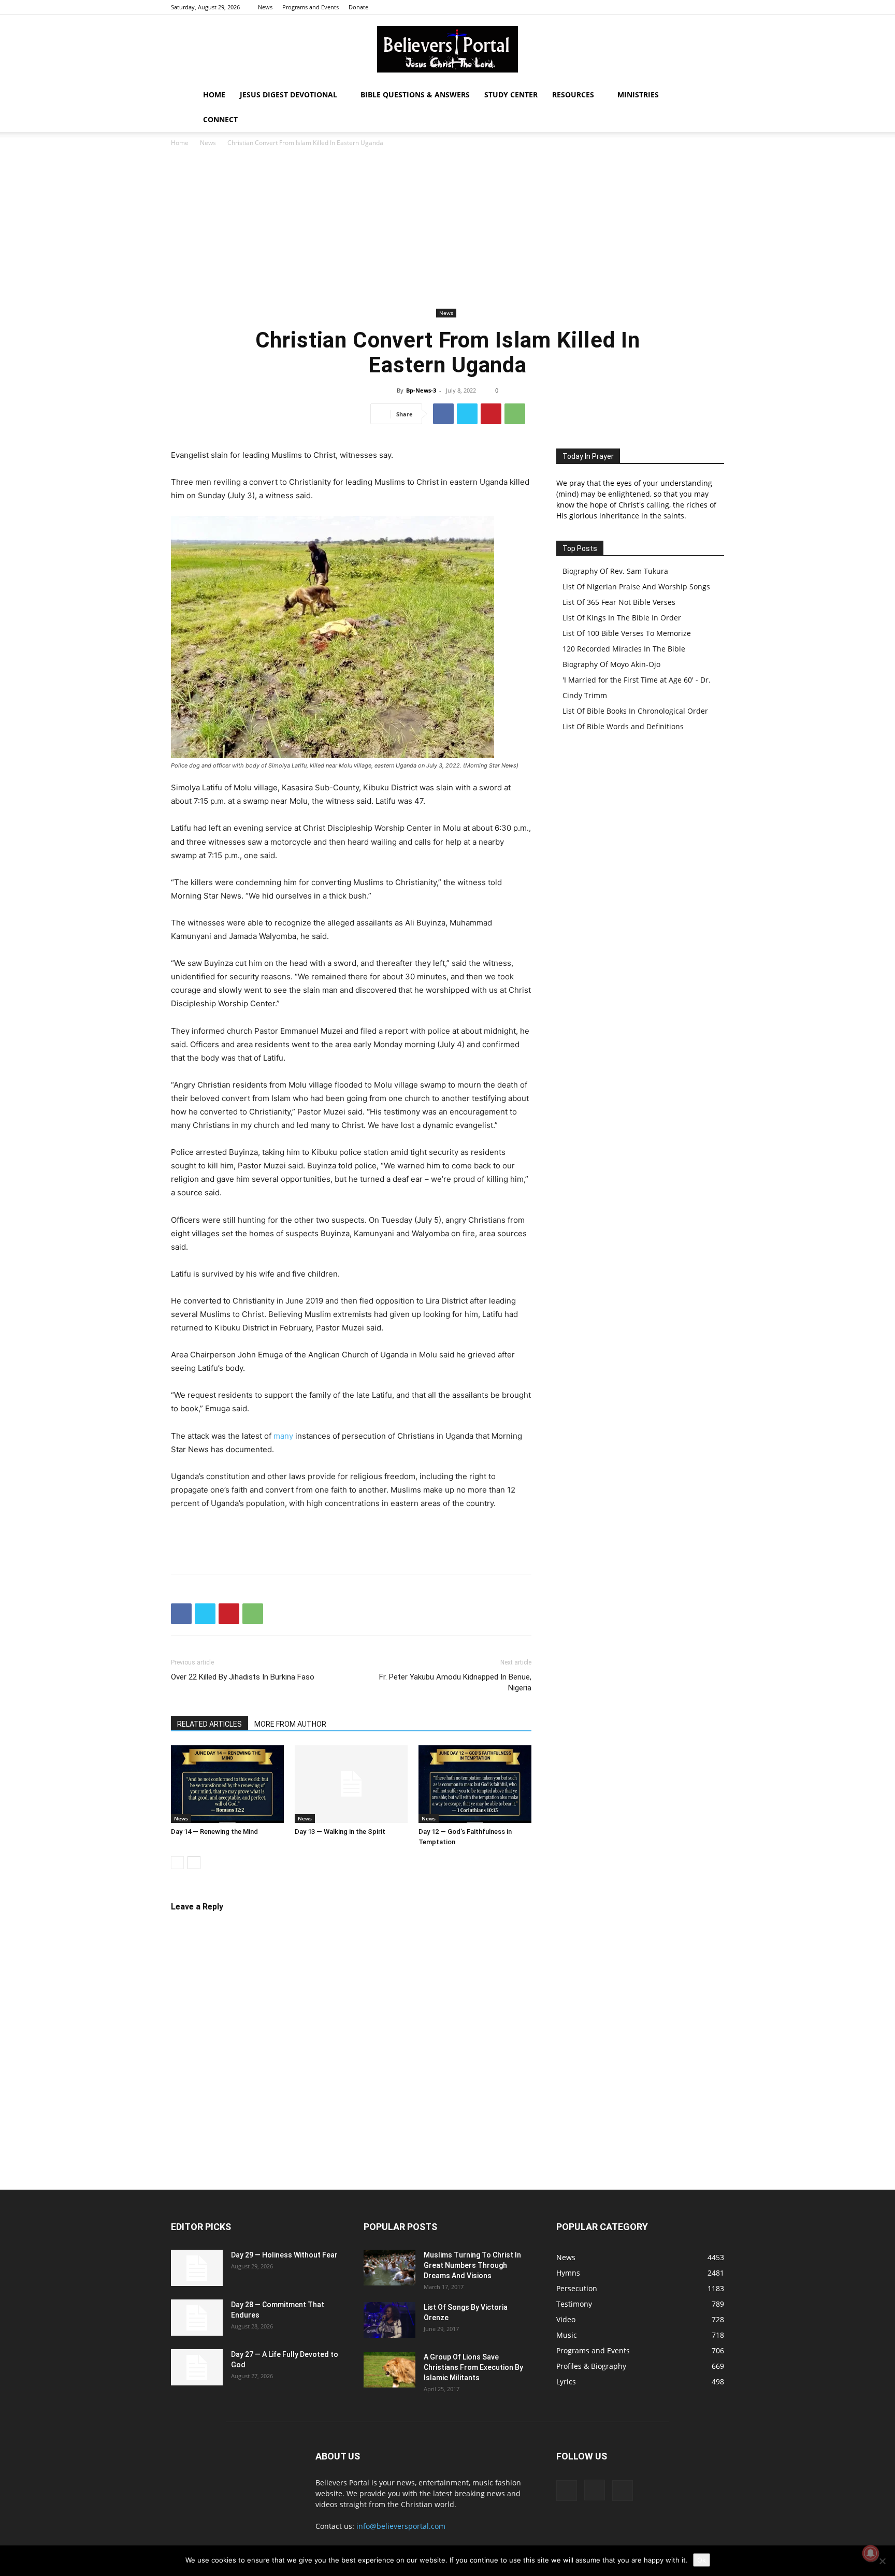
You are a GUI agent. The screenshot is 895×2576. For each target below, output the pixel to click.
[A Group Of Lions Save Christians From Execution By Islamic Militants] (389, 2370)
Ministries (638, 95)
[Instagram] (699, 7)
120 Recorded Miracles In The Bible (624, 649)
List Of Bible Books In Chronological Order (635, 711)
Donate (358, 7)
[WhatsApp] (515, 414)
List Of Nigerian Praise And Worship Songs (636, 587)
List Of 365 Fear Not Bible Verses (619, 602)
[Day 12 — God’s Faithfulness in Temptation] (475, 1784)
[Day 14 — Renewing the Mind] (227, 1784)
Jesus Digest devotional (288, 95)
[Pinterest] (491, 414)
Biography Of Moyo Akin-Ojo (611, 664)
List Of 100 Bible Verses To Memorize (627, 633)
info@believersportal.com (401, 2526)
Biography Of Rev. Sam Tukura (615, 571)
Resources (573, 95)
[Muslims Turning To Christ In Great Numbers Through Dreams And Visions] (389, 2268)
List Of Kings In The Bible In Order (622, 618)
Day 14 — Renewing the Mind (214, 1832)
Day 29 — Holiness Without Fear (284, 2255)
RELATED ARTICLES (210, 1724)
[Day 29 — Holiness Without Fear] (197, 2268)
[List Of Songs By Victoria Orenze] (389, 2320)
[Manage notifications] (871, 2553)
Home (214, 95)
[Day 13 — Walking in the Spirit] (351, 1784)
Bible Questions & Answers (415, 95)
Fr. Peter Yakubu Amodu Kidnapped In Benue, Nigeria (455, 1682)
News (265, 7)
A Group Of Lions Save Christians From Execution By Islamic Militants (473, 2367)
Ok (702, 2560)
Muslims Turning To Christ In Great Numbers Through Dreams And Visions (472, 2265)
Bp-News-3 (421, 390)
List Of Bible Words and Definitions (623, 726)
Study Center (511, 95)
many (283, 1436)
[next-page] (194, 1863)
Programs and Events (311, 7)
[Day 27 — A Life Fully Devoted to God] (197, 2367)
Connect (220, 119)
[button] (712, 96)
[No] (882, 2561)
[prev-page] (177, 1863)
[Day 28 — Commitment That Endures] (197, 2318)
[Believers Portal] (447, 49)
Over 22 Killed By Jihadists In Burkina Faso (243, 1677)
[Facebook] (682, 7)
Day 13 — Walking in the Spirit (340, 1832)
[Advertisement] (447, 228)
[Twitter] (716, 7)
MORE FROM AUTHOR (290, 1724)
